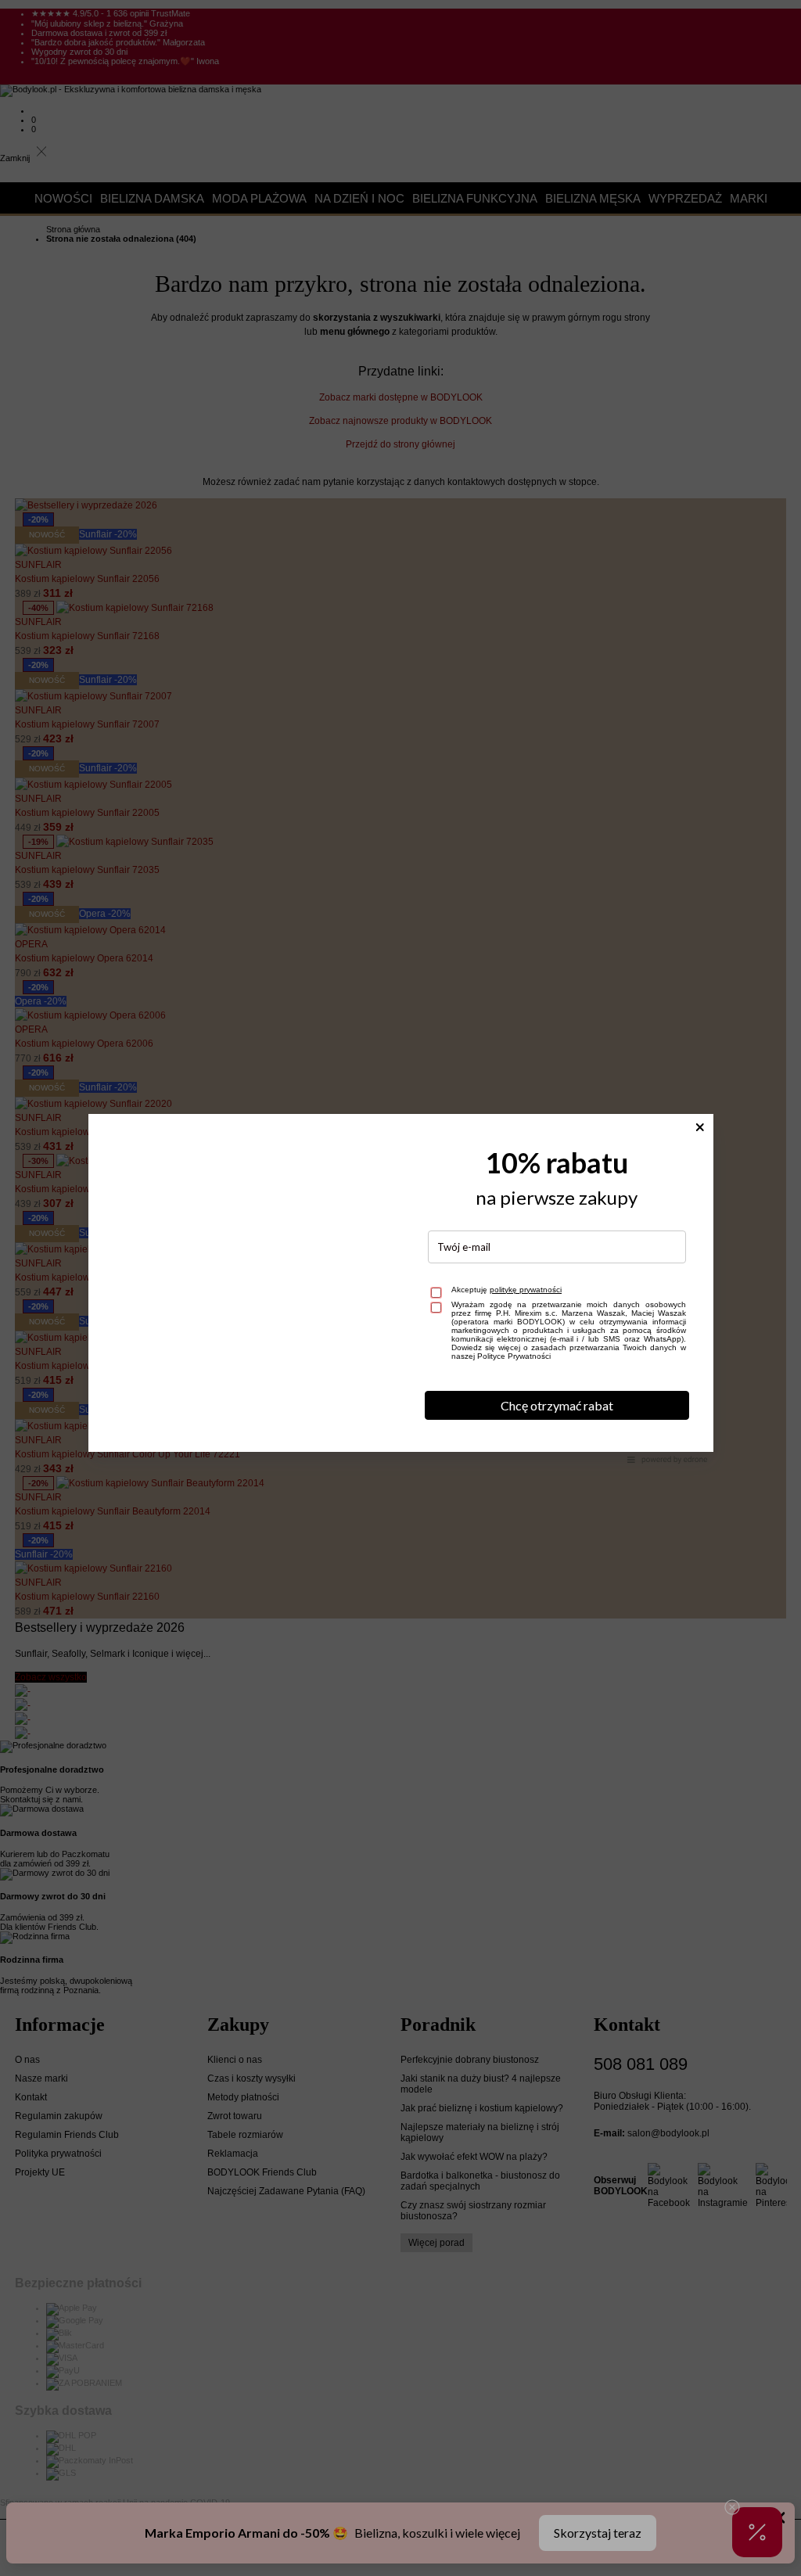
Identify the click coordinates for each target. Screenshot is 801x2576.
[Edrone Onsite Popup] (400, 1288)
